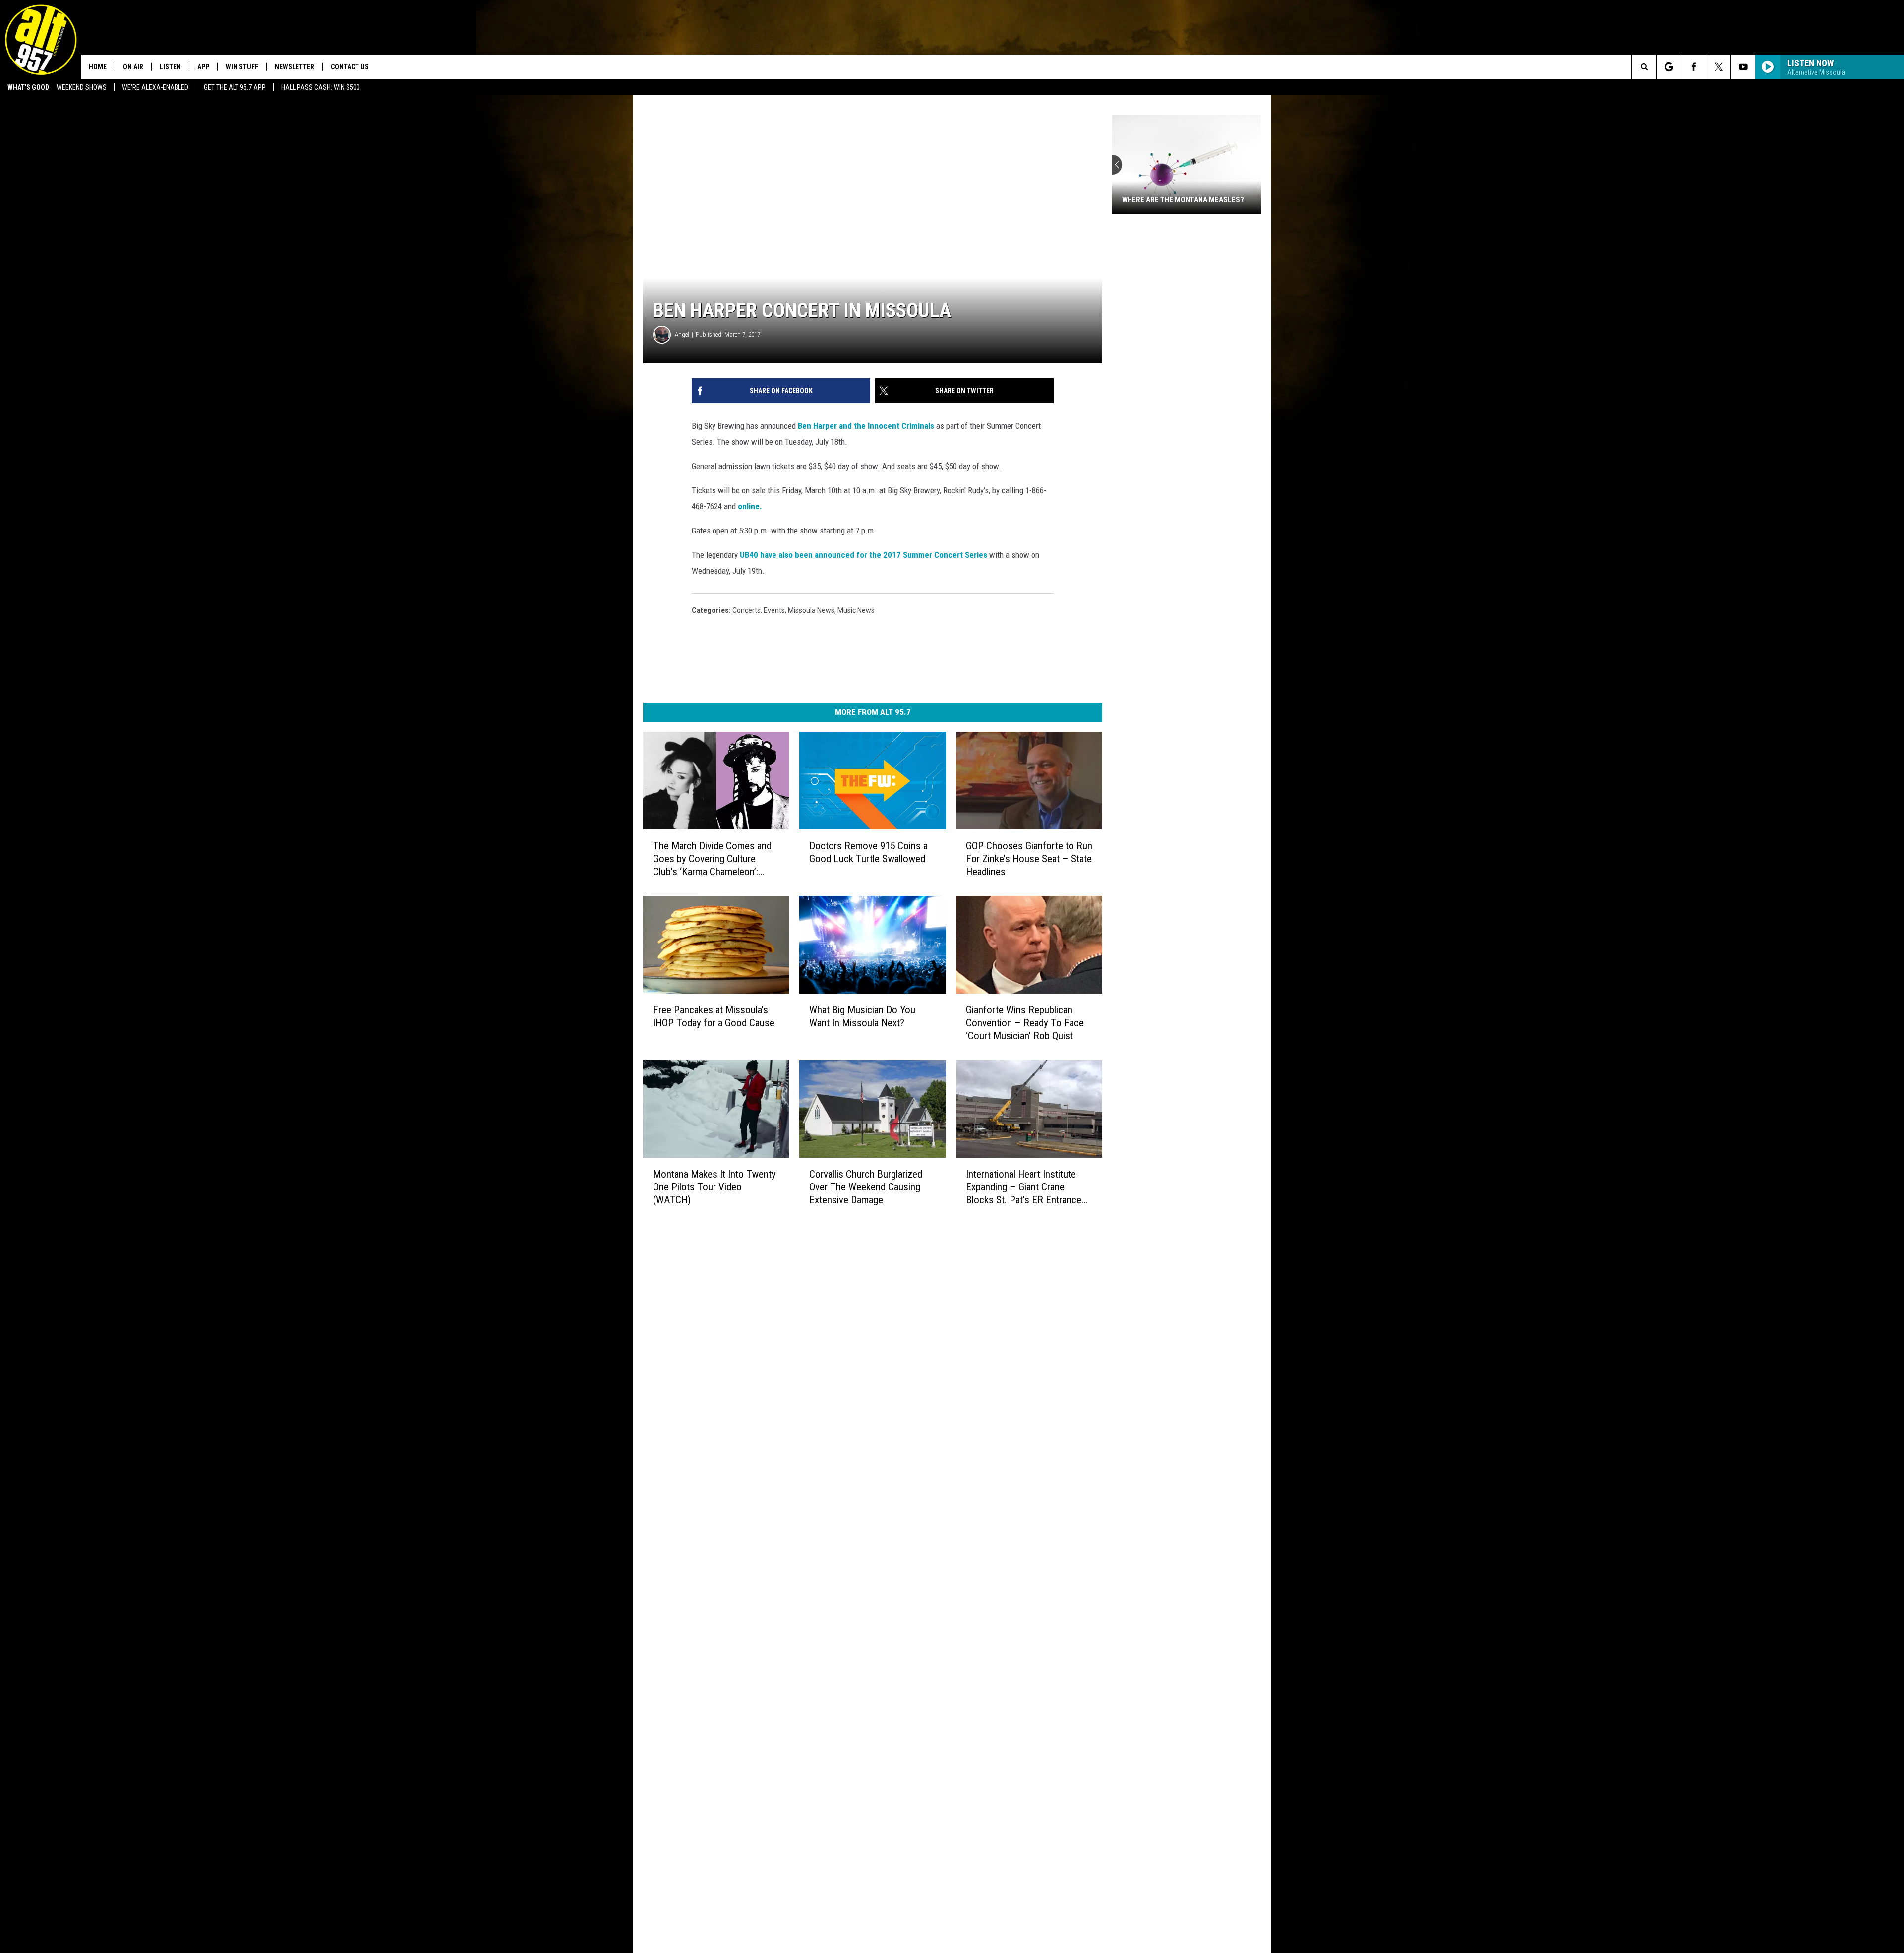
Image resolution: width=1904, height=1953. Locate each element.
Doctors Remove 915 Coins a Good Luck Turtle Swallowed (868, 852)
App (203, 67)
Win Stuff (242, 67)
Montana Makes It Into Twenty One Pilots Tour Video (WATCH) (714, 1187)
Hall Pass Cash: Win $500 (321, 87)
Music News (856, 610)
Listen (170, 67)
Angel (682, 334)
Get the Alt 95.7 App (235, 87)
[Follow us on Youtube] (1743, 67)
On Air (133, 67)
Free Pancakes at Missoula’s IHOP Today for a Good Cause (714, 1016)
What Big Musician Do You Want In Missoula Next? (862, 1016)
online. (750, 506)
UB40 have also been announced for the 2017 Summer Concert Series (864, 555)
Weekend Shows (82, 87)
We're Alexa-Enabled (155, 87)
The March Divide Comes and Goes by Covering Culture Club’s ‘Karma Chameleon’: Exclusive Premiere (712, 859)
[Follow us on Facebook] (1694, 67)
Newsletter (295, 67)
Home (98, 67)
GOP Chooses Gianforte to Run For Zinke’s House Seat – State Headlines (1029, 859)
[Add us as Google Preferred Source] (1669, 67)
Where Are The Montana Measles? (1183, 200)
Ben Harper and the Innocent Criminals (867, 426)
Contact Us (350, 67)
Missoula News (811, 610)
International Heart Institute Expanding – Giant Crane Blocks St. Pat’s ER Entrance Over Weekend (1024, 1187)
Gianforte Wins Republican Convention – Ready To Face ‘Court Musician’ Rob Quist (1025, 1023)
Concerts (746, 610)
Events (774, 610)
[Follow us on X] (1718, 67)
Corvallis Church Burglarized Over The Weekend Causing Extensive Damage (866, 1187)
